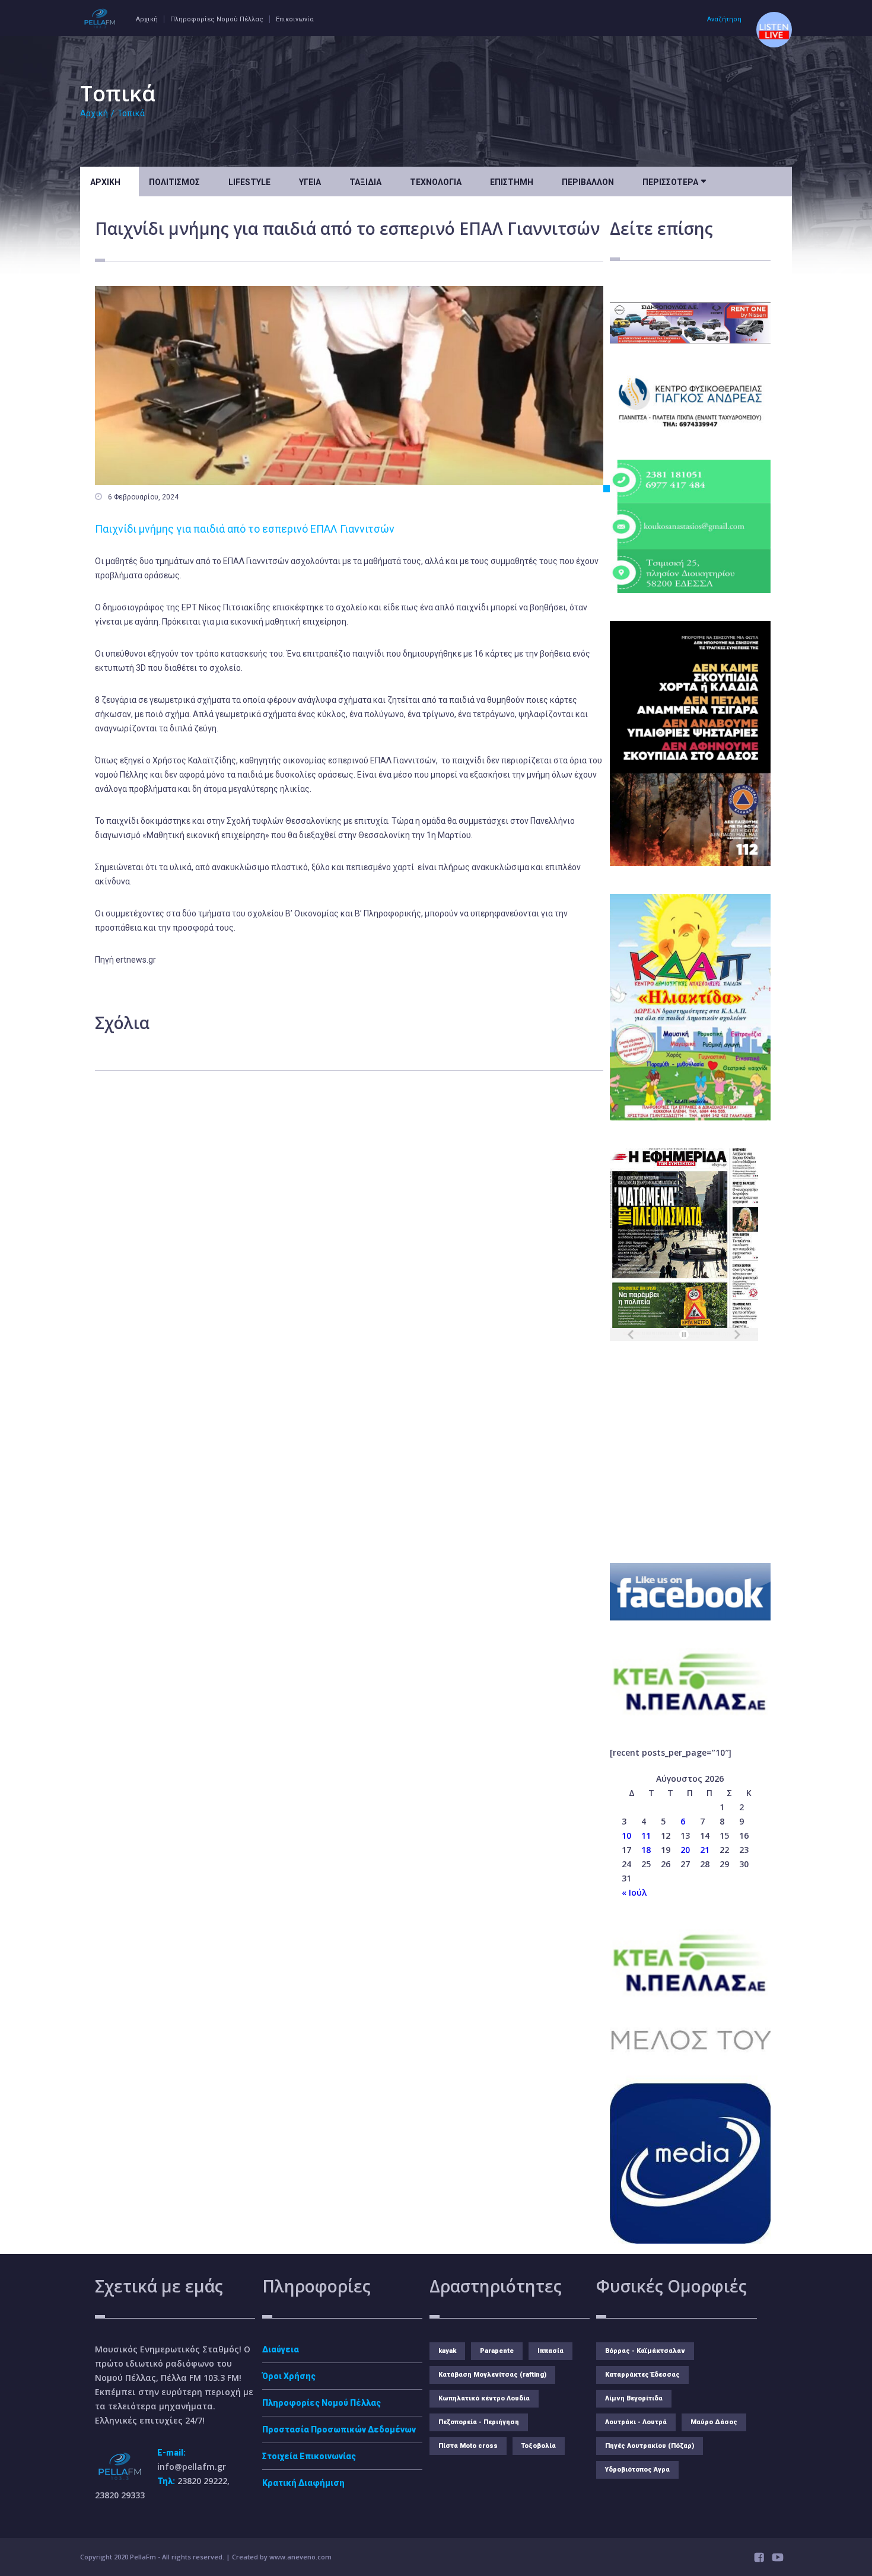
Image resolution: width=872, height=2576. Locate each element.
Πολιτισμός (174, 182)
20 (685, 1850)
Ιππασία (550, 2351)
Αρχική (147, 19)
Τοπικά (131, 113)
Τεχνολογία (436, 182)
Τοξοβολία (539, 2446)
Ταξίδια (365, 182)
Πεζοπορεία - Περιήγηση (479, 2422)
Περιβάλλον (588, 182)
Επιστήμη (512, 182)
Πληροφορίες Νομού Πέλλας (217, 19)
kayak (447, 2351)
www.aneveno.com (300, 2557)
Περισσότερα (674, 181)
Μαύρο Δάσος (714, 2422)
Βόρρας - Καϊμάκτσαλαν (645, 2351)
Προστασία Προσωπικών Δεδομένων (339, 2429)
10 (626, 1835)
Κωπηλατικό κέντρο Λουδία (484, 2398)
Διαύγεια (281, 2349)
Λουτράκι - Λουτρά (636, 2422)
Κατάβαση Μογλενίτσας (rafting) (492, 2375)
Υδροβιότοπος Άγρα (637, 2470)
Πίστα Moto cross (468, 2446)
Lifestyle (249, 182)
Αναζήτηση (724, 19)
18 (646, 1850)
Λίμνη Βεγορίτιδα (634, 2398)
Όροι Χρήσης (289, 2376)
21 (705, 1850)
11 (646, 1835)
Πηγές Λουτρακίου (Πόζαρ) (650, 2446)
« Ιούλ (634, 1892)
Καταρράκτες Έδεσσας (642, 2375)
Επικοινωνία (295, 19)
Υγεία (310, 182)
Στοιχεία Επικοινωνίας (309, 2456)
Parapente (497, 2351)
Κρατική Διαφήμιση (303, 2483)
